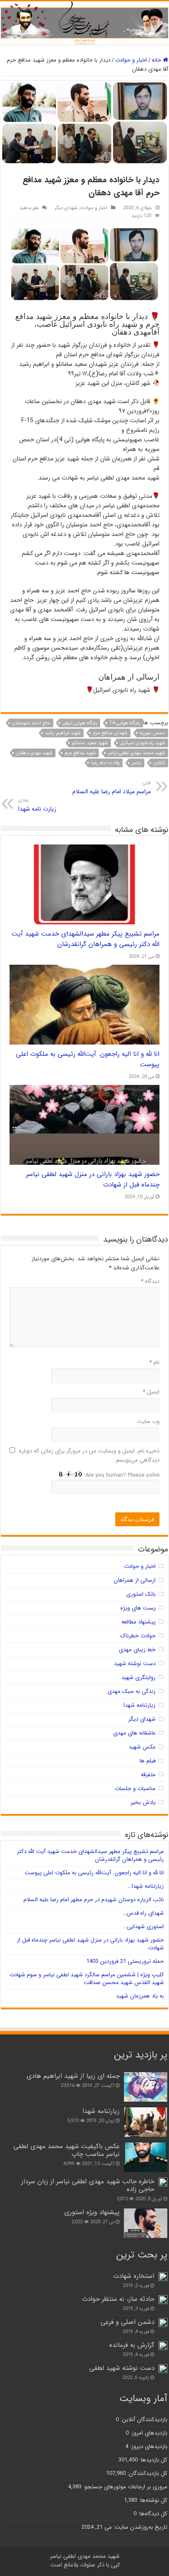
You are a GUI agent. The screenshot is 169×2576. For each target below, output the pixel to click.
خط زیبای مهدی (137, 1650)
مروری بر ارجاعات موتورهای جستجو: (124, 2487)
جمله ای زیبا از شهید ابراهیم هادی (73, 2076)
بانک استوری (141, 1594)
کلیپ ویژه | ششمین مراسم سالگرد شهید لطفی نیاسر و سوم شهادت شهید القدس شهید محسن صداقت (87, 1979)
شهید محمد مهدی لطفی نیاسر (136, 753)
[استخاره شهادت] (163, 2277)
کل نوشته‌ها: (152, 2500)
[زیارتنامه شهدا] (146, 2122)
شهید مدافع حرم (80, 753)
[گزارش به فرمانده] (163, 2346)
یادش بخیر (143, 1802)
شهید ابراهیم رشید (63, 733)
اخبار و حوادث (131, 60)
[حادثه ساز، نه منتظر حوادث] (163, 2300)
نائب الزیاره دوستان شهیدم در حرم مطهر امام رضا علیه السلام (94, 1900)
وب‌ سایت (148, 1421)
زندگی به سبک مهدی (132, 1691)
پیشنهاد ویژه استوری (92, 2212)
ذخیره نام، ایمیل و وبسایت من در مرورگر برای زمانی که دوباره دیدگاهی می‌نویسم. (89, 1456)
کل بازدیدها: (153, 2460)
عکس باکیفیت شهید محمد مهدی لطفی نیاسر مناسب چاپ (67, 2150)
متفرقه (148, 1775)
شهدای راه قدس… (143, 1913)
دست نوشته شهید (135, 1664)
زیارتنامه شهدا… (146, 1886)
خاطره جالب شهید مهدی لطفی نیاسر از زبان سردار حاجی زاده (88, 2185)
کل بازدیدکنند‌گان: (146, 2473)
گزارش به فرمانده (132, 2345)
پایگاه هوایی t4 (125, 723)
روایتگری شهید (138, 1677)
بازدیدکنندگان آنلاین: (143, 2420)
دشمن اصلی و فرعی (127, 2322)
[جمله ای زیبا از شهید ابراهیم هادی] (146, 2087)
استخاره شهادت (134, 2276)
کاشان (159, 763)
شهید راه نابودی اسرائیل (143, 743)
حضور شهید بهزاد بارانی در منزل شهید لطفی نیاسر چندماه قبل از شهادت (90, 1944)
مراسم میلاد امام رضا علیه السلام (112, 788)
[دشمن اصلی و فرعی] (163, 2323)
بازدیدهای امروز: (148, 2433)
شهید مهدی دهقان (34, 753)
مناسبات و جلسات (135, 1789)
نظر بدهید (29, 208)
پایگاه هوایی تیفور (80, 723)
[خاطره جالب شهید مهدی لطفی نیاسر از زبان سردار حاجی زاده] (163, 2182)
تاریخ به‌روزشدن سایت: (140, 2527)
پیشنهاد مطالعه (138, 1622)
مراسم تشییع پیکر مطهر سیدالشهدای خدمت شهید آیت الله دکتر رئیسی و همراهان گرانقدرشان (86, 939)
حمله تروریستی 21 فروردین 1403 (125, 1961)
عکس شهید (142, 1747)
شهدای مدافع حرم (110, 733)
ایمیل (151, 1392)
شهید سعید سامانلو (90, 743)
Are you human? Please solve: (121, 1475)
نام (154, 1362)
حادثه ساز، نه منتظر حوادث (118, 2299)
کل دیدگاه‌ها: (152, 2514)
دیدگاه (150, 1281)
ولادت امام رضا (105, 763)
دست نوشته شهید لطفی (122, 2368)
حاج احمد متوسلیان (31, 723)
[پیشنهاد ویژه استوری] (146, 2223)
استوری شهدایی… (143, 1927)
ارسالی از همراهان (135, 1580)
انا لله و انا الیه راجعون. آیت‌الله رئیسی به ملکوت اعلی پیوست (94, 1873)
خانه (157, 60)
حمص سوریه (152, 733)
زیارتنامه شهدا (140, 1705)
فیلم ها (148, 1761)
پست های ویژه (138, 1608)
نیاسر (136, 763)
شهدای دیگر (66, 208)
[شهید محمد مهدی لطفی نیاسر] (84, 23)
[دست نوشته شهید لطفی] (163, 2369)
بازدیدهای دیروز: (148, 2446)
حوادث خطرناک (138, 1636)
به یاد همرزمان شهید (140, 1996)
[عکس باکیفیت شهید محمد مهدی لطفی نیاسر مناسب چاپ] (146, 2157)
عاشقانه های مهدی (134, 1733)
